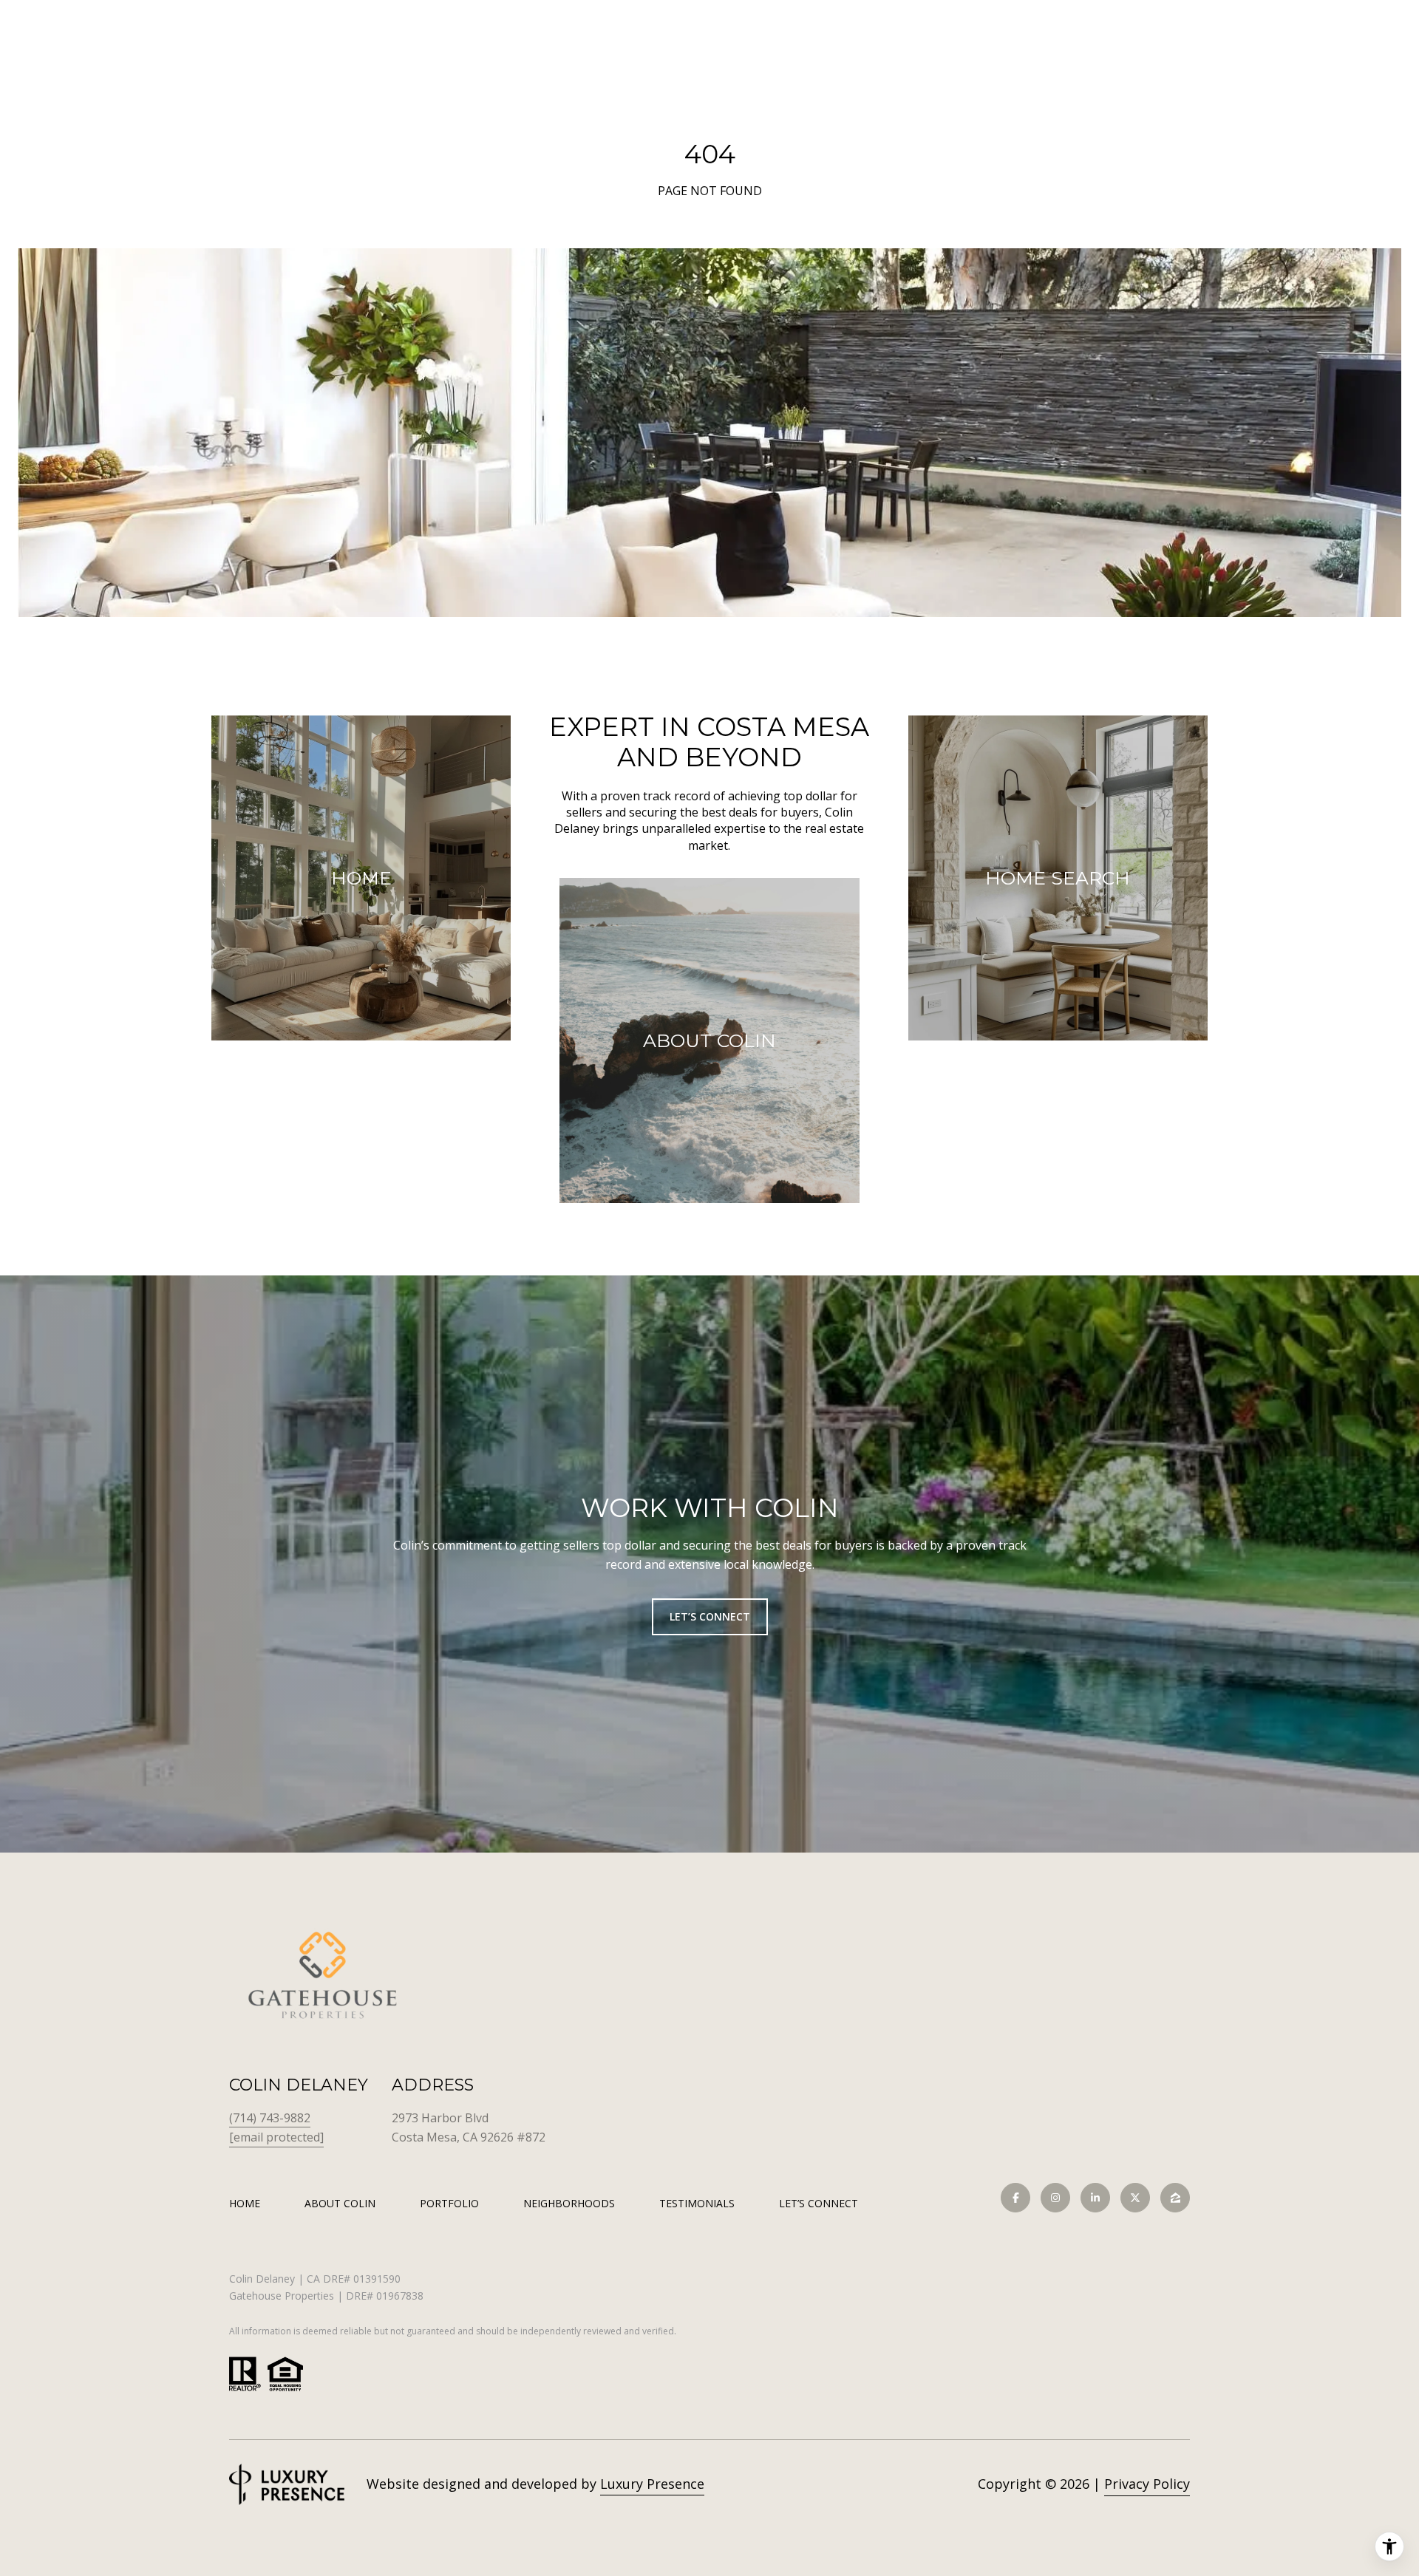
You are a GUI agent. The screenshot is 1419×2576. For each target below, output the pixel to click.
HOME (245, 2203)
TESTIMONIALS (697, 2203)
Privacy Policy (1147, 2484)
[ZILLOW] (1175, 2198)
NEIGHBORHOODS (569, 2203)
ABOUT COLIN (340, 2203)
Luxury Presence (652, 2484)
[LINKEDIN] (1095, 2198)
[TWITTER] (1135, 2198)
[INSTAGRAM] (1055, 2198)
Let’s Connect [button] (710, 1616)
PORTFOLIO (449, 2203)
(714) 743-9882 (270, 2118)
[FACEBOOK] (1015, 2198)
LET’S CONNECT (819, 2204)
